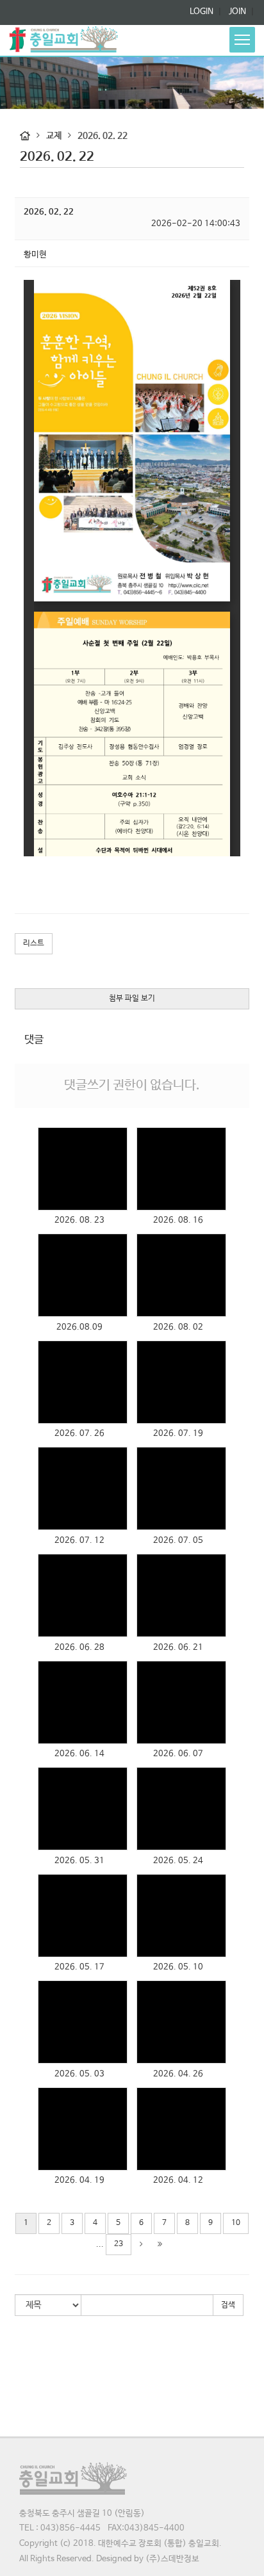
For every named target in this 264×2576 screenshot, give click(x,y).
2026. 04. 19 (79, 2181)
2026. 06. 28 (79, 1648)
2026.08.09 (79, 1327)
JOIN (236, 12)
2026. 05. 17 (79, 1967)
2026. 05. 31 (79, 1861)
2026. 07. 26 (79, 1434)
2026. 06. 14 (79, 1754)
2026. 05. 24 (178, 1861)
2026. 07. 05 (178, 1541)
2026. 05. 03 (79, 2074)
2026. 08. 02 (178, 1327)
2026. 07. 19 (178, 1434)
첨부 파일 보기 (132, 999)
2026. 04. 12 (178, 2181)
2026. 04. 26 (178, 2074)
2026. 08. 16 (178, 1220)
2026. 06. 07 (178, 1754)
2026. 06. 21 (178, 1648)
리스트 (34, 943)
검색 (228, 2305)
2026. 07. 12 (79, 1541)
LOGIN (202, 12)
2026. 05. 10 (178, 1967)
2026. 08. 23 (79, 1220)
